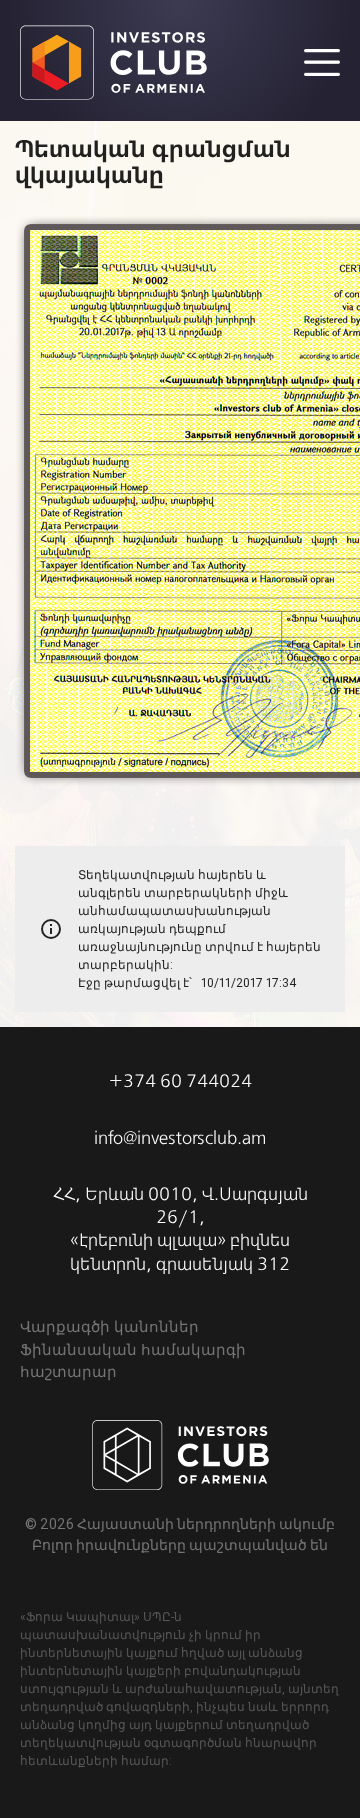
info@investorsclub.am (180, 1138)
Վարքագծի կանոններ (109, 1326)
